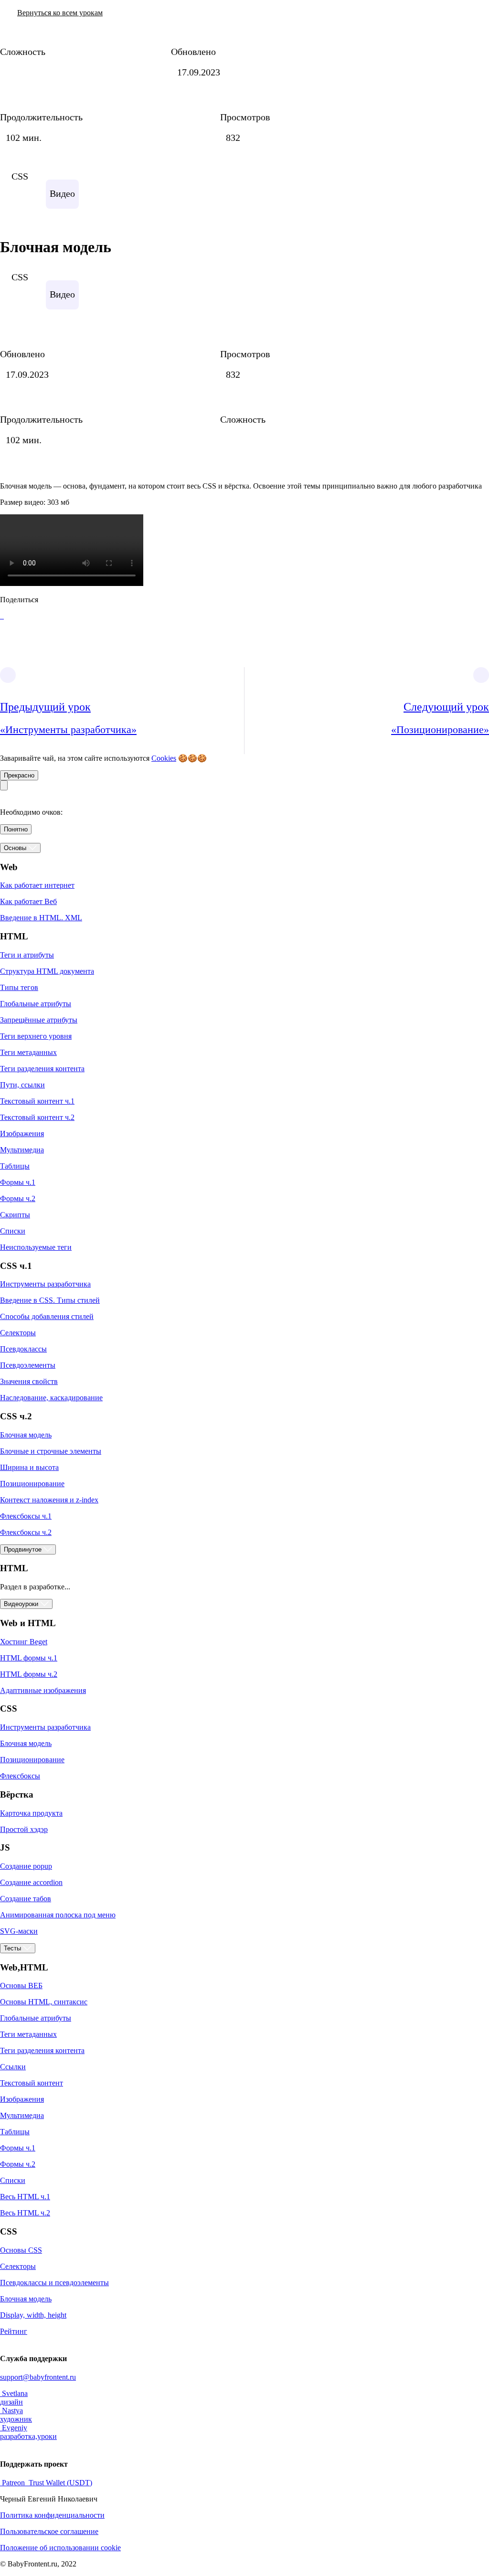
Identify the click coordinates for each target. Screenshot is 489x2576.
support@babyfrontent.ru (38, 2377)
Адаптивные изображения (43, 1690)
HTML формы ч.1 (29, 1658)
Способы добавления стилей (47, 1316)
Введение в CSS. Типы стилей (50, 1300)
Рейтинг (14, 2331)
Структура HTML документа (47, 971)
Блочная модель (26, 1435)
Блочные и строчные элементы (51, 1451)
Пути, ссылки (22, 1085)
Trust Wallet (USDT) (59, 2483)
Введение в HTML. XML (41, 918)
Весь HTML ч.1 (25, 2197)
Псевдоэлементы (28, 1365)
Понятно (16, 829)
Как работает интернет (37, 885)
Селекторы (18, 1333)
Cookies (164, 758)
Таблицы (15, 1166)
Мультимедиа (22, 1150)
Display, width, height (33, 2315)
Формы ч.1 (18, 1182)
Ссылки (13, 2067)
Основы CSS (21, 2250)
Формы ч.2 (18, 1198)
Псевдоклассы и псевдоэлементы (54, 2283)
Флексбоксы (20, 1776)
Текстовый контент (32, 2083)
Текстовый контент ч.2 (37, 1117)
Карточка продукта (31, 1813)
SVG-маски (19, 1931)
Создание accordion (31, 1882)
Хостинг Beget (24, 1642)
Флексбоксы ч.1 (26, 1516)
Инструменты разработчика (45, 1284)
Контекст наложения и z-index (49, 1500)
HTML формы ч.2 (29, 1674)
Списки (13, 1231)
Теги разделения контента (42, 1069)
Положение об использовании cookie (60, 2548)
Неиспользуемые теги (36, 1247)
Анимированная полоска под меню (58, 1915)
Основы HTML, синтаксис (44, 2002)
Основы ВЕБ (21, 1985)
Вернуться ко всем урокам (60, 13)
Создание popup (26, 1866)
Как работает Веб (28, 901)
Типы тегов (19, 987)
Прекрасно (19, 775)
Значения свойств (29, 1381)
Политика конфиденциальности (52, 2515)
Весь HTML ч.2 (25, 2213)
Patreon (13, 2483)
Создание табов (26, 1899)
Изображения (22, 1134)
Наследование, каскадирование (51, 1398)
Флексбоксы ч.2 (26, 1532)
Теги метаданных (28, 1052)
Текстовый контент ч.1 (37, 1101)
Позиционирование (32, 1484)
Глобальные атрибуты (36, 1004)
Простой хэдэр (24, 1829)
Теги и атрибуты (27, 955)
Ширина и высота (29, 1467)
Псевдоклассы (23, 1349)
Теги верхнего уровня (36, 1036)
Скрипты (15, 1215)
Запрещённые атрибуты (39, 1020)
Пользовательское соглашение (49, 2531)
